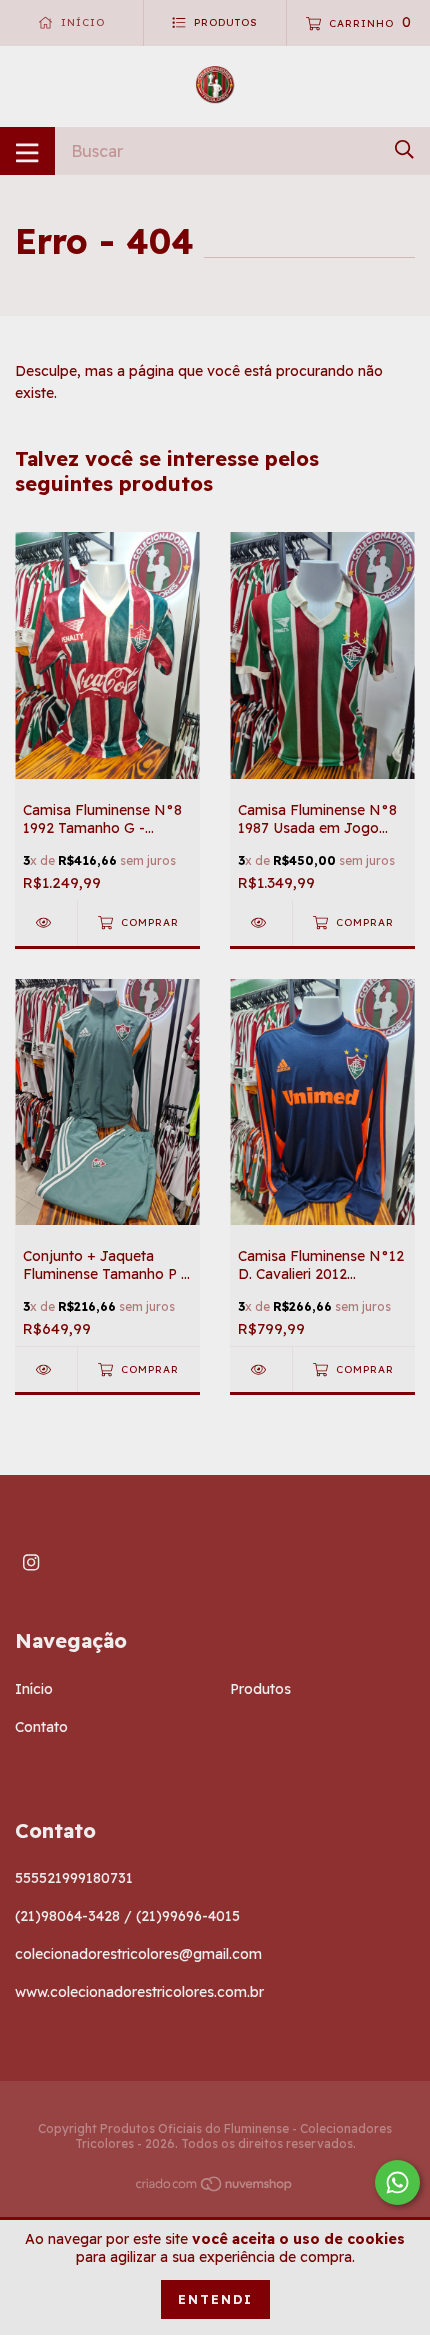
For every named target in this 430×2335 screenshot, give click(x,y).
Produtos (260, 1689)
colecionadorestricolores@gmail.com (138, 1954)
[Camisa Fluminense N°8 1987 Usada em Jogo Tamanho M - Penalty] (261, 922)
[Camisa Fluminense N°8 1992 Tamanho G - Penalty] (46, 922)
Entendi (215, 2299)
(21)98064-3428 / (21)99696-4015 (127, 1916)
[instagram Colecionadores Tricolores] (31, 1562)
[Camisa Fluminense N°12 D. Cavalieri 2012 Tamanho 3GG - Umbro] (261, 1369)
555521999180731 (74, 1878)
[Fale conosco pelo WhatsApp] (397, 2182)
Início (34, 1689)
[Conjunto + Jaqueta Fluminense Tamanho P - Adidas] (46, 1369)
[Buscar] (404, 149)
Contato (41, 1727)
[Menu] (27, 151)
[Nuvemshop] (215, 2188)
